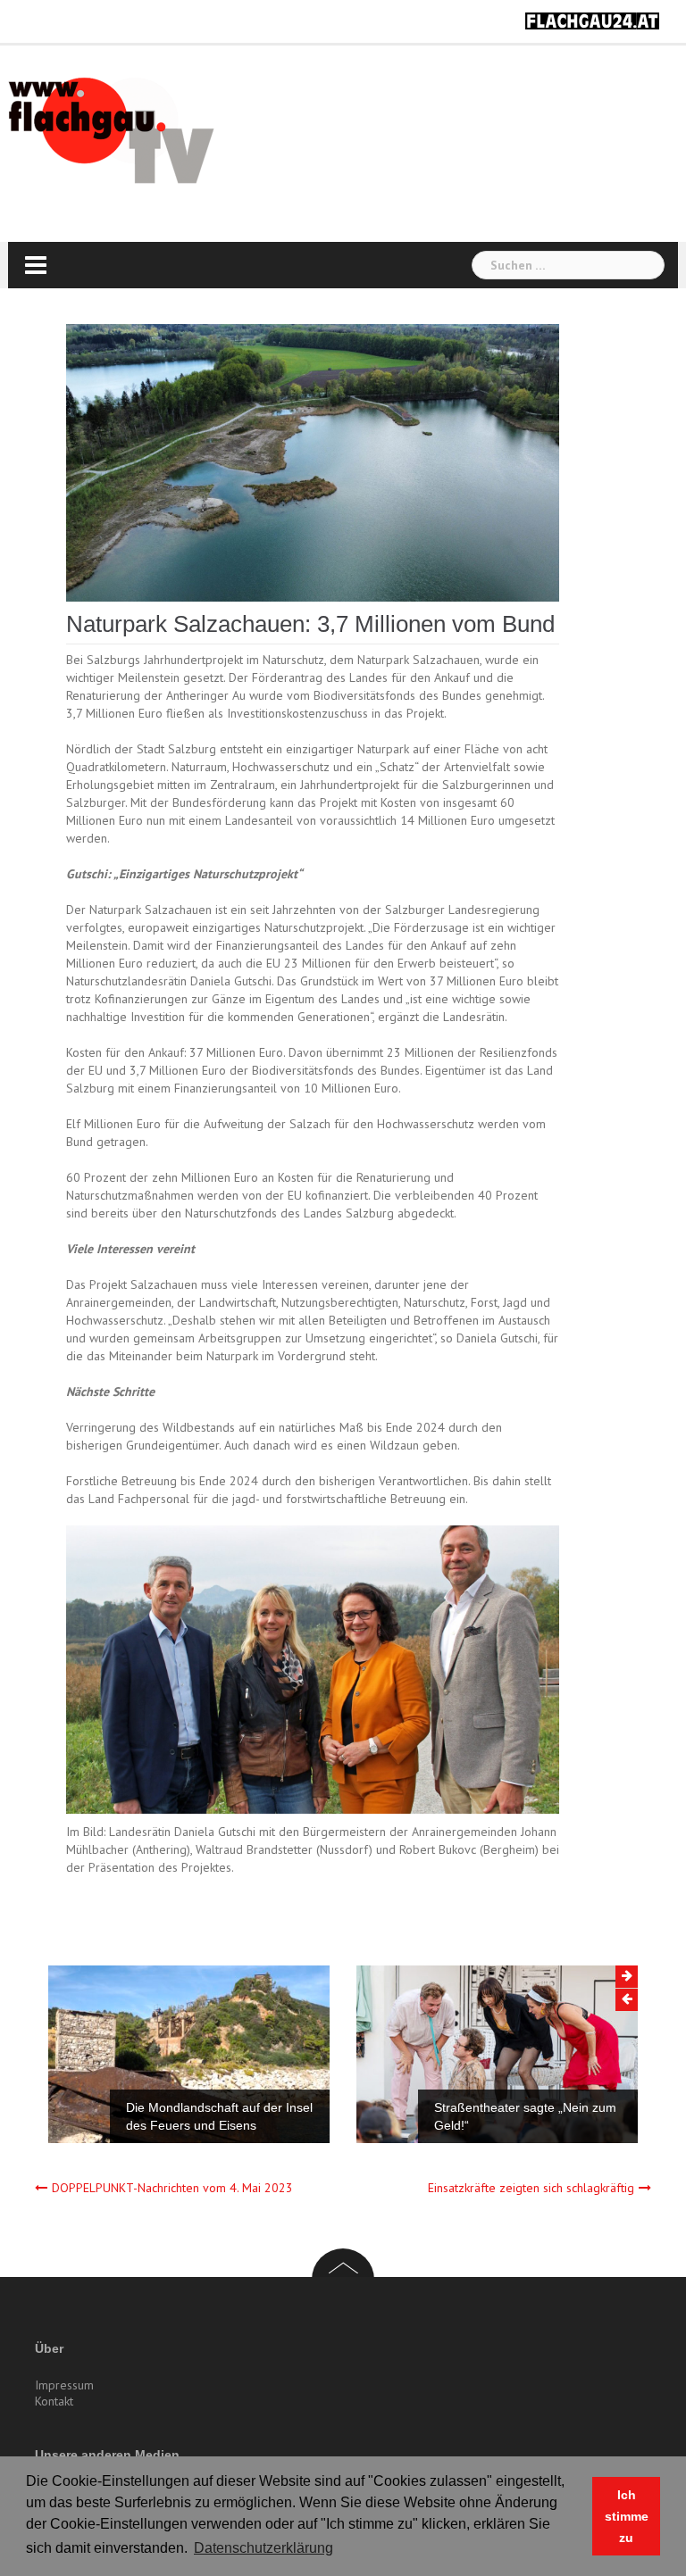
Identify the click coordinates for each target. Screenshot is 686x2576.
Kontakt (54, 2401)
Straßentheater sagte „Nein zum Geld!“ (525, 2116)
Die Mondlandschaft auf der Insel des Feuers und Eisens (219, 2116)
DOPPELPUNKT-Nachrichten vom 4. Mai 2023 (172, 2188)
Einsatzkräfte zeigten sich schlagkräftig (531, 2188)
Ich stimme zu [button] (627, 2516)
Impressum (64, 2385)
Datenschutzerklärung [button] (264, 2548)
